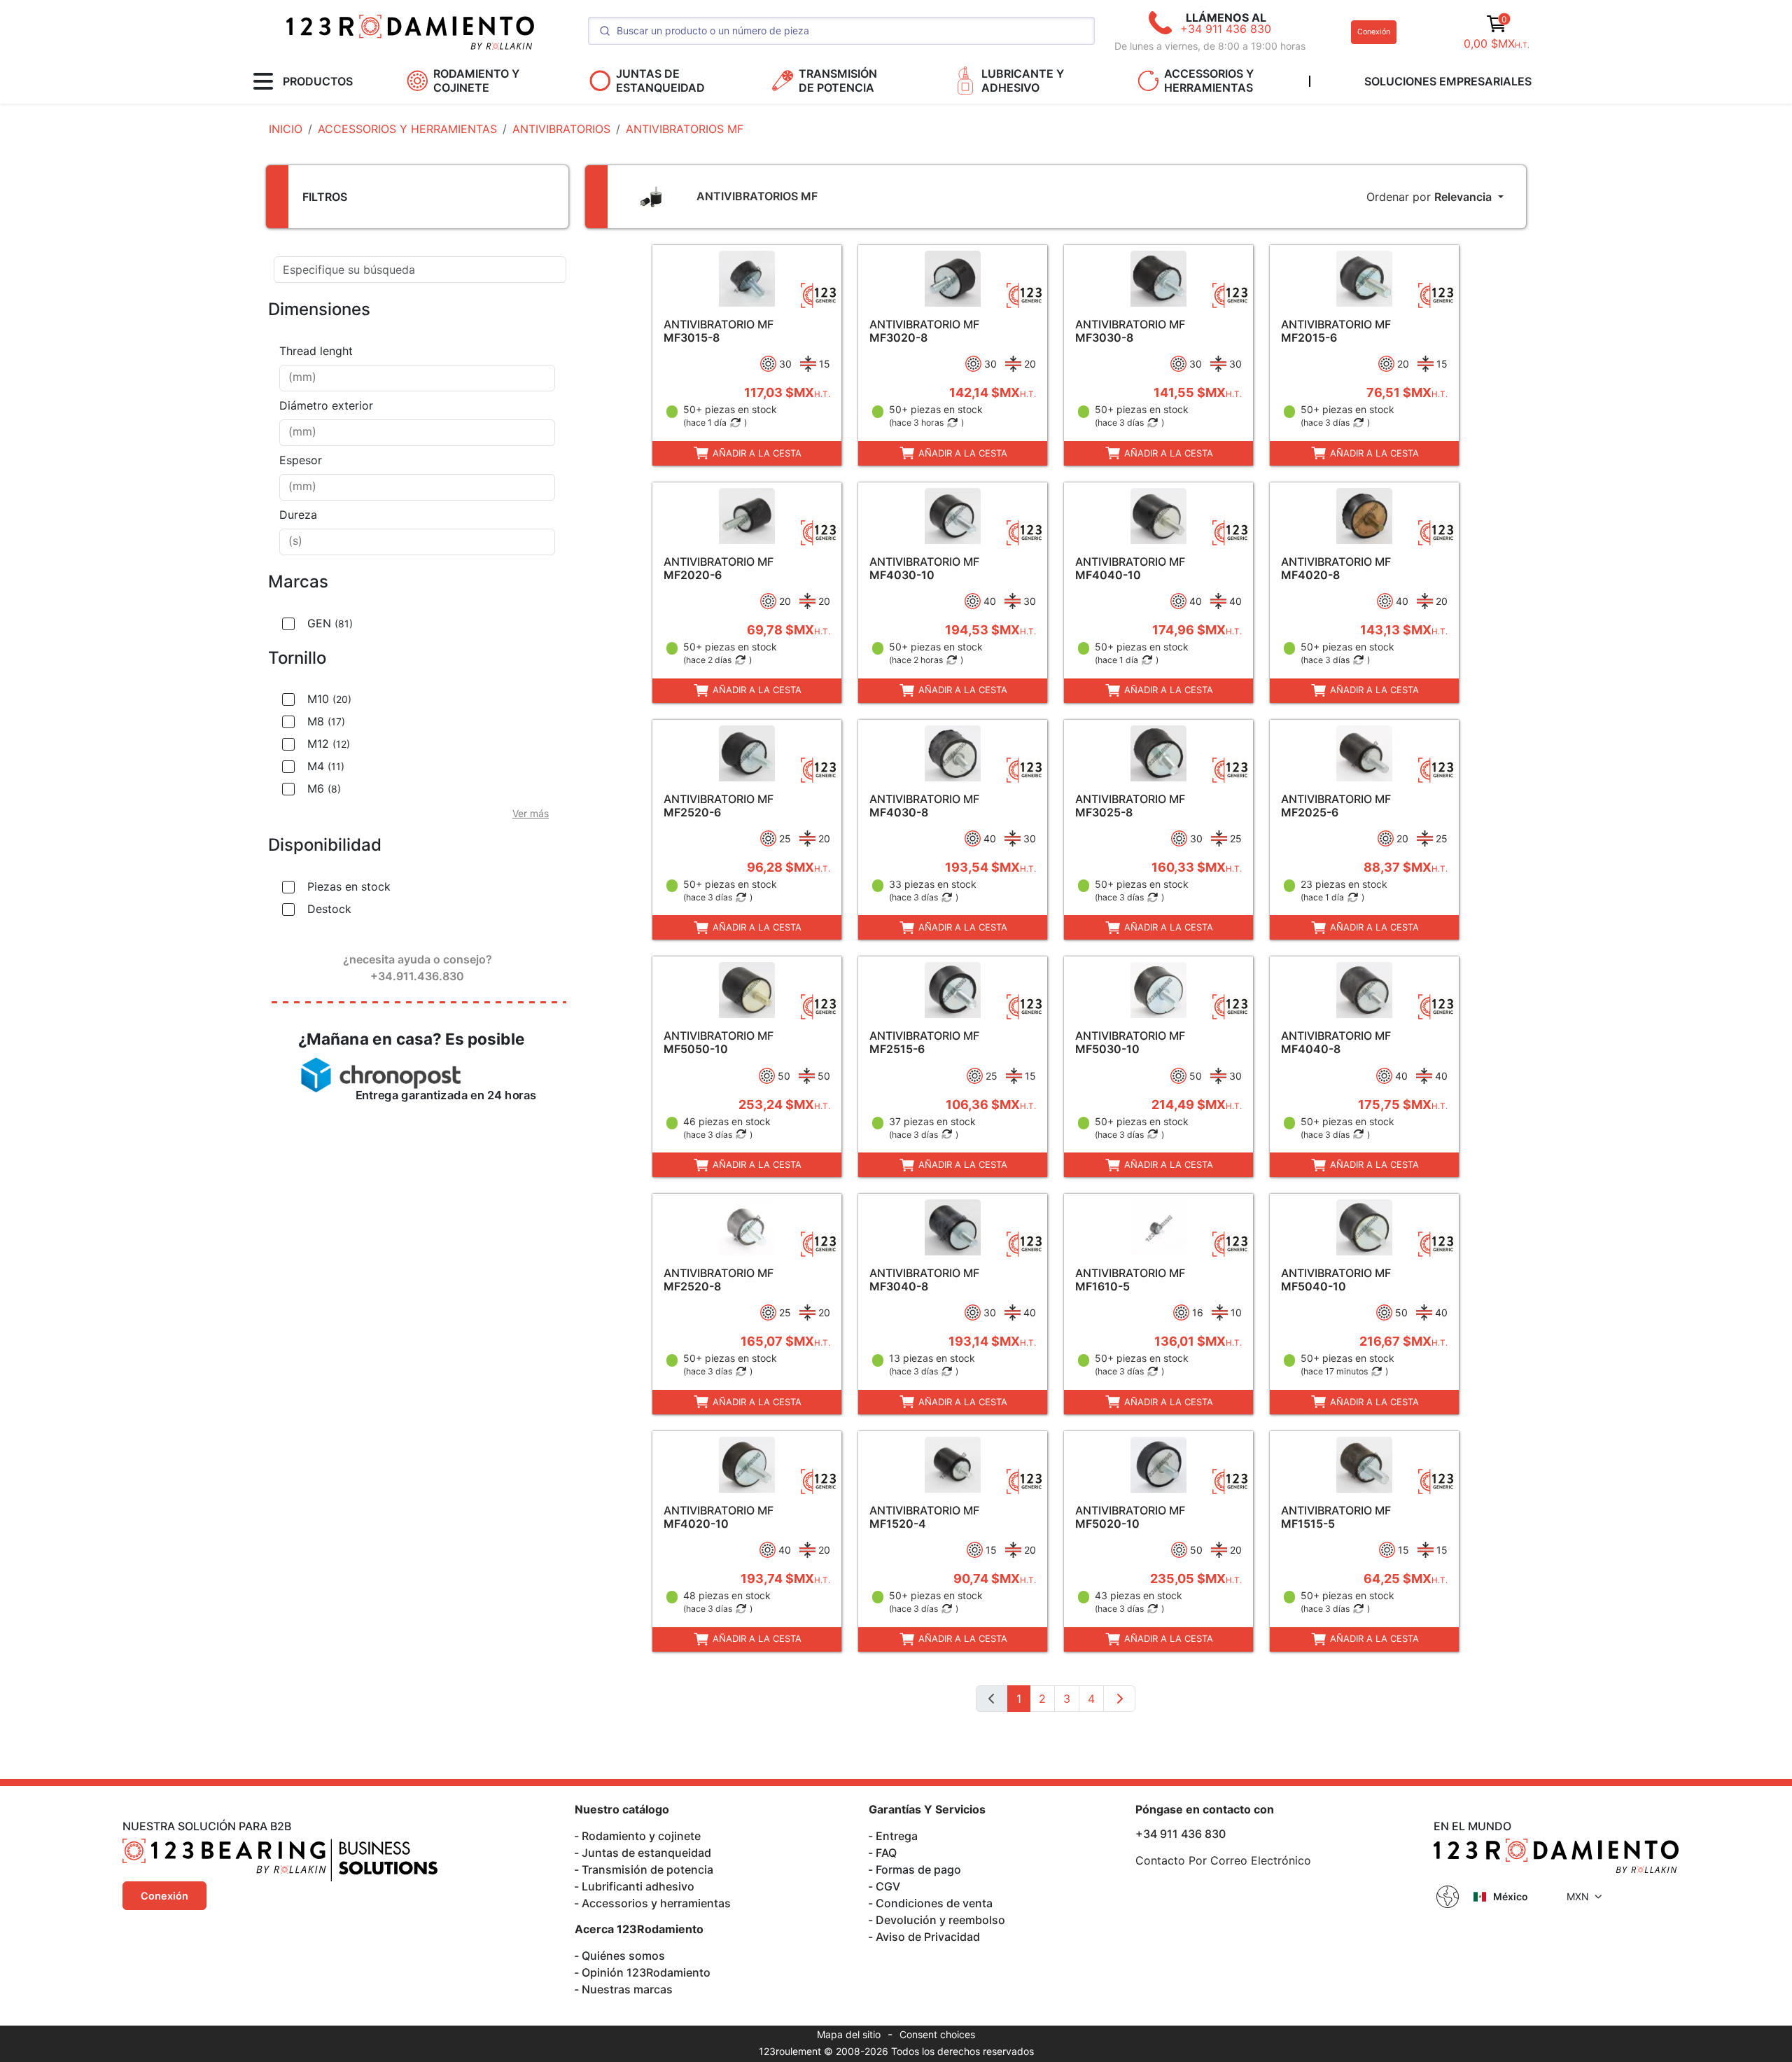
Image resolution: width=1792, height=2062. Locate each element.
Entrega (897, 1836)
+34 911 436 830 (1226, 29)
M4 (326, 766)
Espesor (301, 460)
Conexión (1374, 32)
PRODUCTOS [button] (318, 81)
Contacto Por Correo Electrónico (1223, 1860)
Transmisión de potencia (647, 1869)
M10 (329, 699)
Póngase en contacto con (1205, 1809)
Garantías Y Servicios (927, 1809)
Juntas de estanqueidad (646, 1853)
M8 (326, 721)
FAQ (886, 1853)
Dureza (298, 515)
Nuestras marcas (627, 1989)
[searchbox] (417, 378)
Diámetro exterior (326, 405)
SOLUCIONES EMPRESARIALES (1448, 81)
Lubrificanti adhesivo (638, 1886)
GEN (330, 623)
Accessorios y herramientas (656, 1903)
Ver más (531, 813)
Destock (329, 909)
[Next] (1119, 1699)
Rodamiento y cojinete (641, 1836)
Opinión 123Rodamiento (646, 1972)
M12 (329, 744)
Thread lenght (316, 351)
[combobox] (417, 378)
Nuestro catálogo (622, 1809)
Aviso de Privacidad (928, 1937)
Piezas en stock (349, 886)
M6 (324, 788)
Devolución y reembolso (940, 1920)
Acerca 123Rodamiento (639, 1929)
